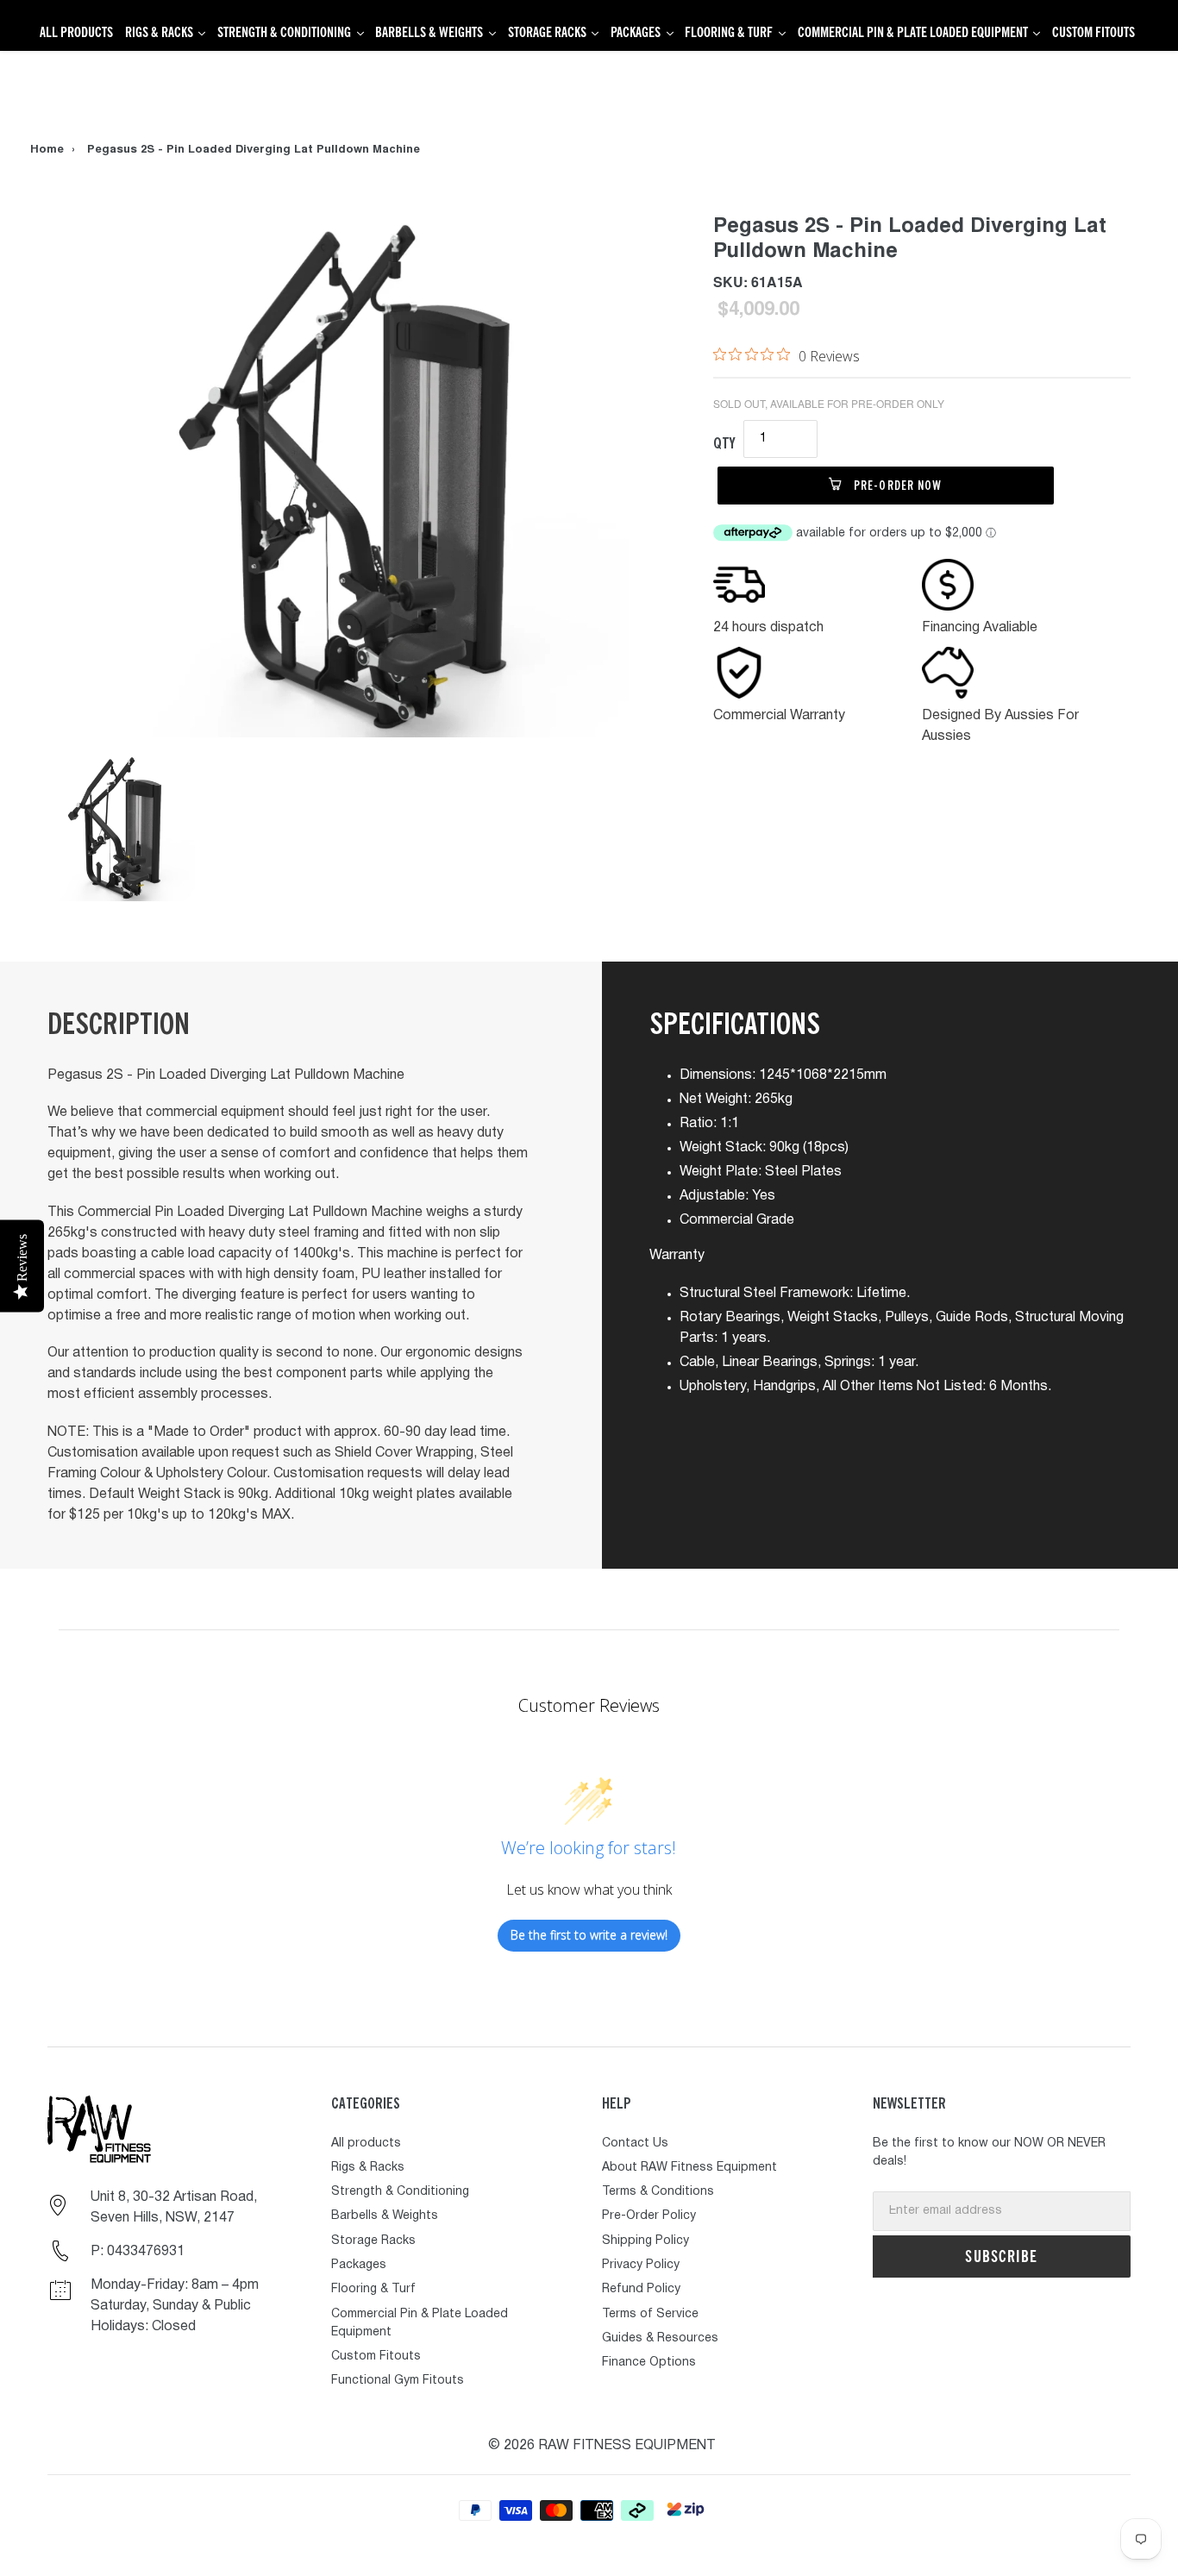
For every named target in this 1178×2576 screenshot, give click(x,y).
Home (47, 150)
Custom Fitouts (376, 2357)
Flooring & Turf (373, 2289)
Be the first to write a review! (589, 1935)
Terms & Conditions (658, 2192)
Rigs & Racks (368, 2168)
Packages (359, 2265)
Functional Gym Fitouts (398, 2381)
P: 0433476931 (138, 2252)
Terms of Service (650, 2314)
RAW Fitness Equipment (627, 2446)
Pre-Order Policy (649, 2216)
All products (366, 2144)
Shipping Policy (645, 2241)
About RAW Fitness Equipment (689, 2168)
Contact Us (635, 2144)
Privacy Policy (641, 2265)
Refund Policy (641, 2289)
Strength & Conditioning (400, 2192)
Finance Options (649, 2363)
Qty (724, 443)
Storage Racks (373, 2241)
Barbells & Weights (385, 2216)
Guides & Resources (660, 2338)
